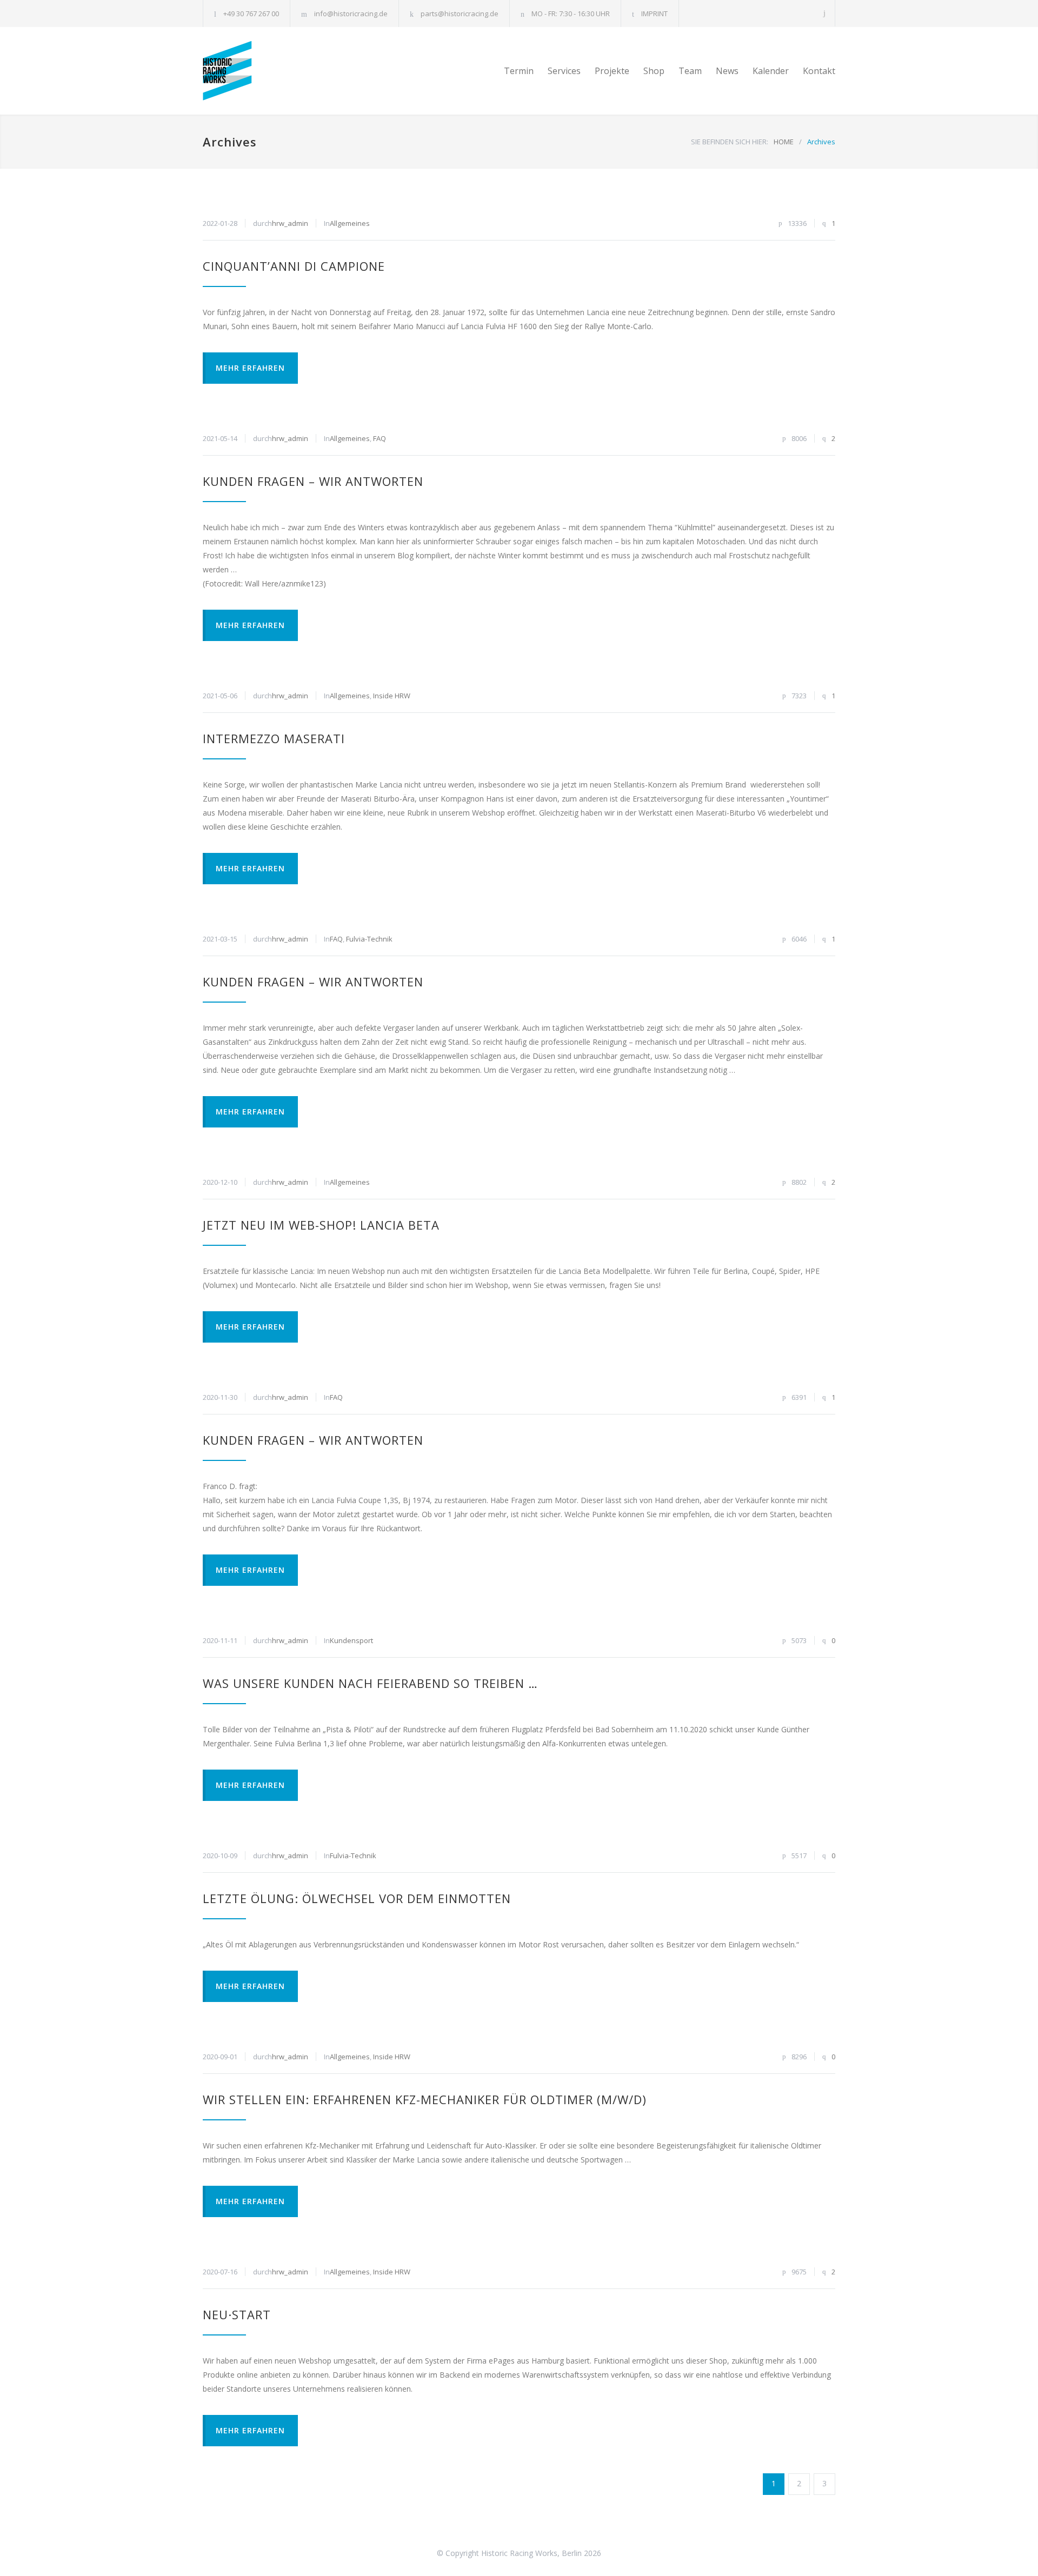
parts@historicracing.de (460, 14)
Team (690, 71)
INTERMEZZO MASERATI (274, 738)
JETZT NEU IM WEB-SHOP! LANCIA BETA (321, 1225)
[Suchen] (825, 13)
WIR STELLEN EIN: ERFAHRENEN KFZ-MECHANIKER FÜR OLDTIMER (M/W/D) (425, 2099)
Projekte (612, 71)
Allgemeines (350, 223)
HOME (784, 142)
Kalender (771, 71)
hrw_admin (290, 223)
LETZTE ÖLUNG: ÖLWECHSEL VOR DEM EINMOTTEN (357, 1898)
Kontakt (819, 71)
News (727, 71)
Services (564, 71)
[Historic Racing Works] (303, 71)
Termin (519, 71)
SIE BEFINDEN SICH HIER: (730, 142)
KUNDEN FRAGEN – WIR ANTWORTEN (313, 481)
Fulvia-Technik (369, 939)
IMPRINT (654, 14)
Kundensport (351, 1640)
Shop (654, 71)
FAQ (380, 438)
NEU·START (237, 2314)
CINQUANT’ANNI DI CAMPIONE (294, 266)
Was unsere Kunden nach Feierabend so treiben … (370, 1683)
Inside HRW (392, 696)
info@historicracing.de (351, 14)
